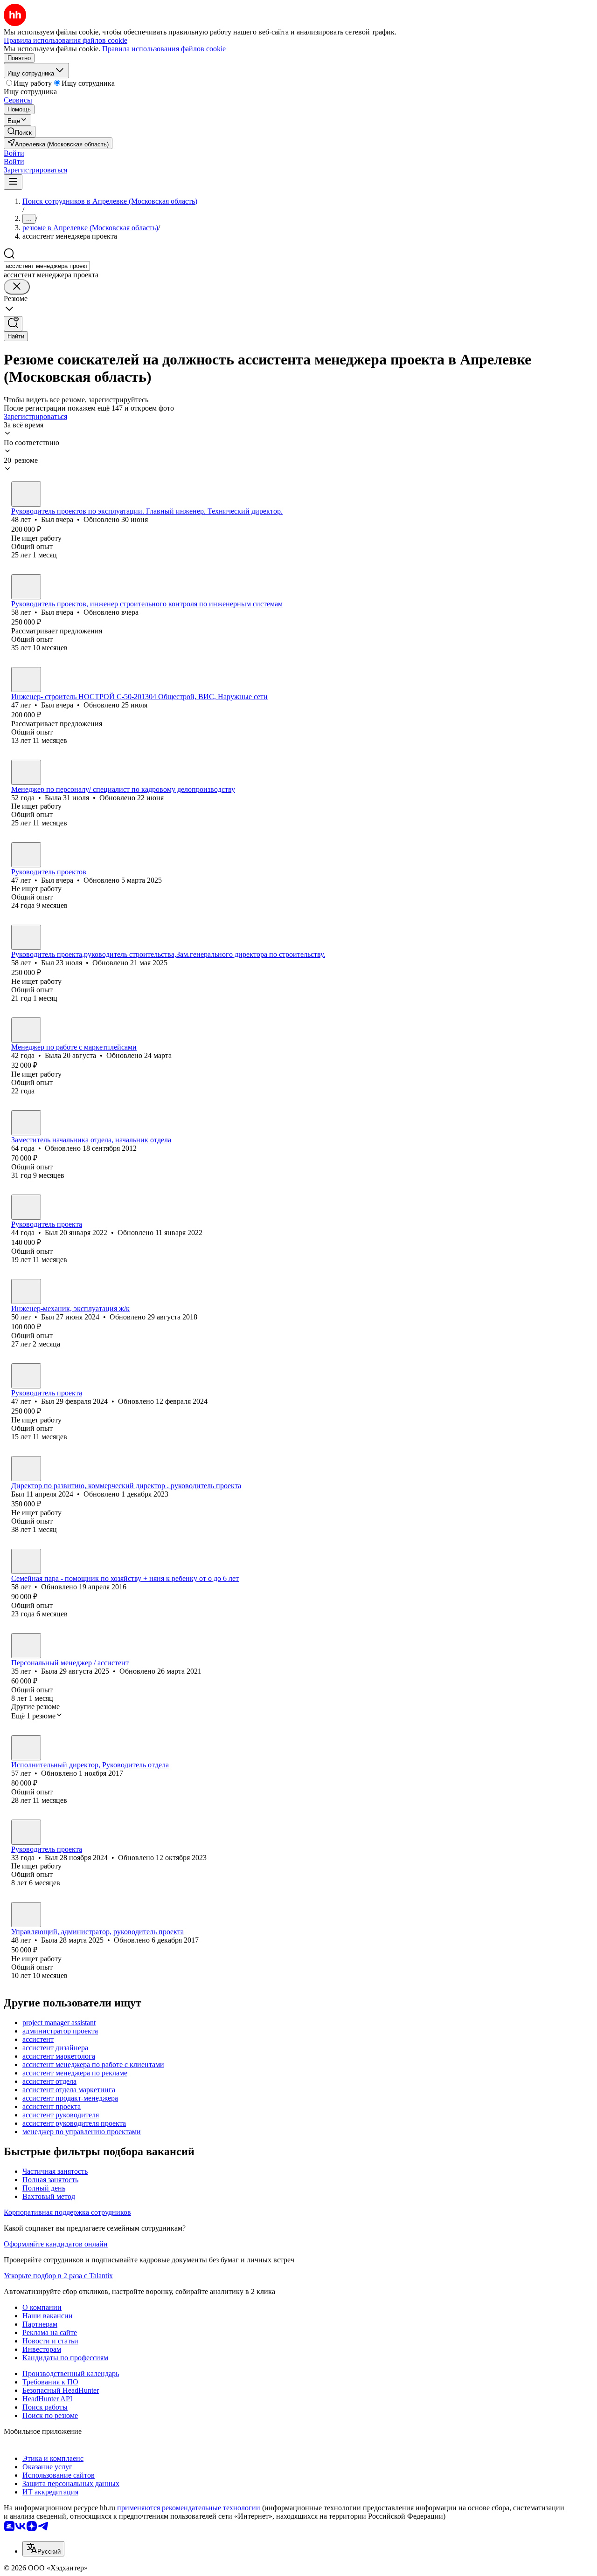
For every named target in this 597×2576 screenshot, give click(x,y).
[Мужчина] (26, 494)
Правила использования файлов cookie (164, 49)
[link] (20, 132)
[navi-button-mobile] (13, 182)
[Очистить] (17, 287)
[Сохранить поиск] (13, 324)
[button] (14, 153)
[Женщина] (26, 772)
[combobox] (47, 266)
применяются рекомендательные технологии (189, 2508)
